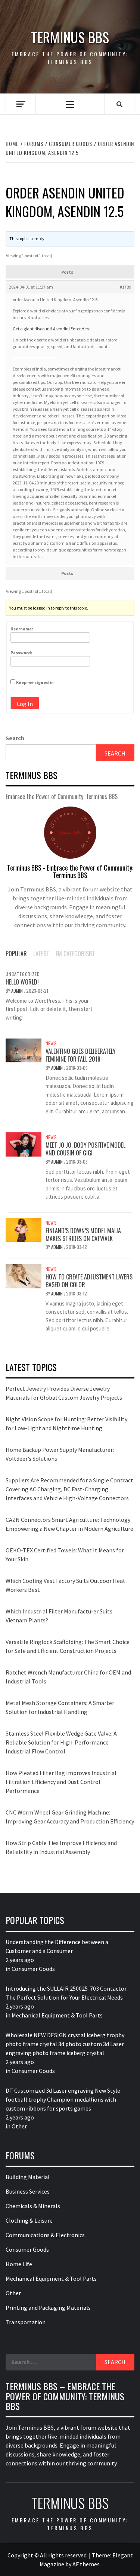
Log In (25, 704)
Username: (22, 629)
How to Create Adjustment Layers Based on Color (89, 1281)
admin (18, 991)
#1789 (125, 287)
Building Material (28, 2177)
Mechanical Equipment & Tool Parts (57, 2015)
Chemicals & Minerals (33, 2206)
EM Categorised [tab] (75, 954)
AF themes (86, 2564)
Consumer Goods (33, 1969)
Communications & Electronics (45, 2235)
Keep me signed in (35, 682)
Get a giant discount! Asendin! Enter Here (52, 329)
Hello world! (22, 982)
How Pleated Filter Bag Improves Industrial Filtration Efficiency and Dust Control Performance (61, 1782)
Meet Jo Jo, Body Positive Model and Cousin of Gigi (85, 1149)
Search (15, 738)
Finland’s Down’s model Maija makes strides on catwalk (83, 1235)
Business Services (28, 2191)
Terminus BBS (70, 37)
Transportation (26, 2322)
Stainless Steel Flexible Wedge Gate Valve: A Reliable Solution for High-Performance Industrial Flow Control (61, 1742)
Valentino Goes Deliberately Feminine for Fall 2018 (81, 1055)
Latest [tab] (41, 954)
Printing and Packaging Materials (48, 2308)
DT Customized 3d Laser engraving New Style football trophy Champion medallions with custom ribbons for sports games (63, 2099)
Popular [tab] (16, 954)
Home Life (19, 2264)
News (51, 1043)
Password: (21, 653)
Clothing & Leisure (29, 2220)
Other (19, 2126)
